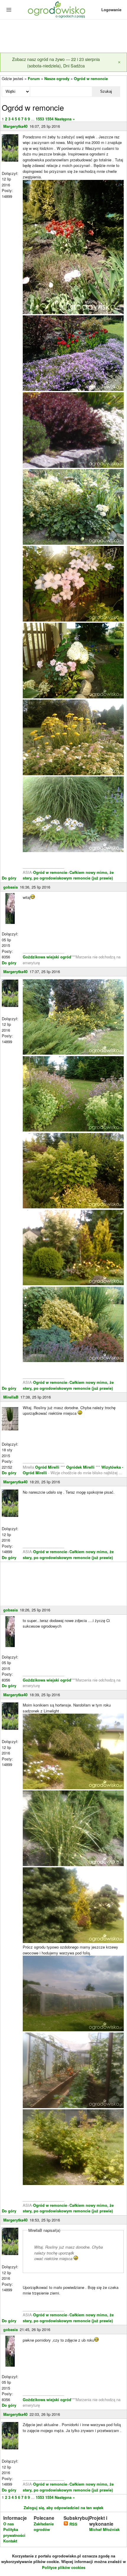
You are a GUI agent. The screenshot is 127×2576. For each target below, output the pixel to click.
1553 (40, 119)
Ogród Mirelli (47, 1467)
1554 (49, 119)
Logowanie (111, 10)
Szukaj (106, 91)
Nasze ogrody (57, 78)
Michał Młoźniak (104, 2529)
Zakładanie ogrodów (44, 2527)
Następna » (65, 119)
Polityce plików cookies (64, 2567)
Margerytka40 (15, 126)
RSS (73, 2524)
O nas (9, 2524)
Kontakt (10, 2541)
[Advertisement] (63, 37)
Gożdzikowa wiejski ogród (47, 957)
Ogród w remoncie (91, 78)
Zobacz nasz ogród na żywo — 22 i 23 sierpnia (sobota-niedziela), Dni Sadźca (56, 62)
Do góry (9, 878)
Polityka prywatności (14, 2532)
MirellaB (11, 1397)
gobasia (10, 887)
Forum (34, 78)
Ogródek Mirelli (80, 1467)
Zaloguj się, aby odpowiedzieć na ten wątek (63, 2508)
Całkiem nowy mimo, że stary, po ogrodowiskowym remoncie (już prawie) (68, 875)
